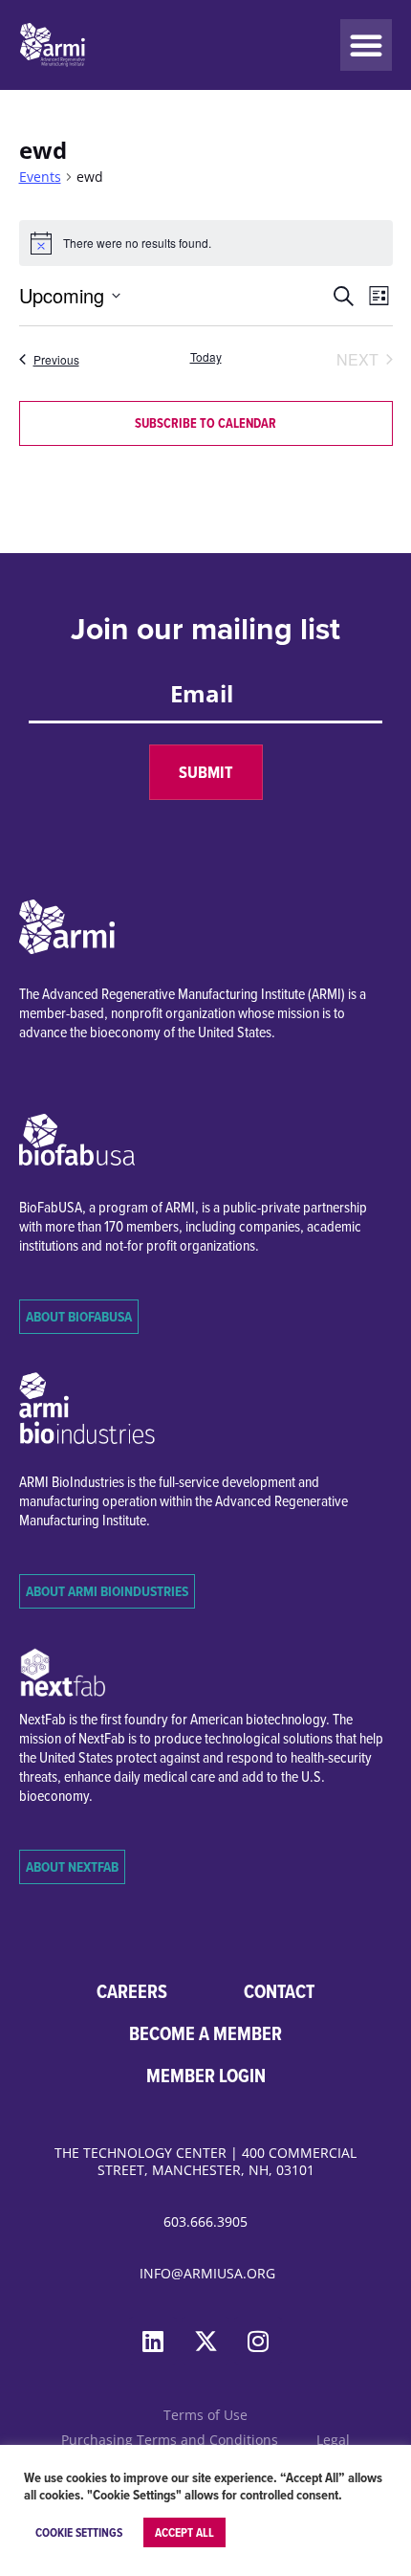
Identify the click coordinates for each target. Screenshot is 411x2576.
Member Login (206, 2076)
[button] (366, 45)
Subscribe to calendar (205, 423)
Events (40, 177)
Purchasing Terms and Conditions (170, 2440)
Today (206, 357)
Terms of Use (205, 2415)
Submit (206, 772)
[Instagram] (258, 2341)
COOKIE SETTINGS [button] (79, 2532)
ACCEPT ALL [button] (184, 2532)
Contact (279, 1991)
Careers (132, 1991)
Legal (333, 2440)
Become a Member (205, 2033)
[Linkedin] (153, 2341)
